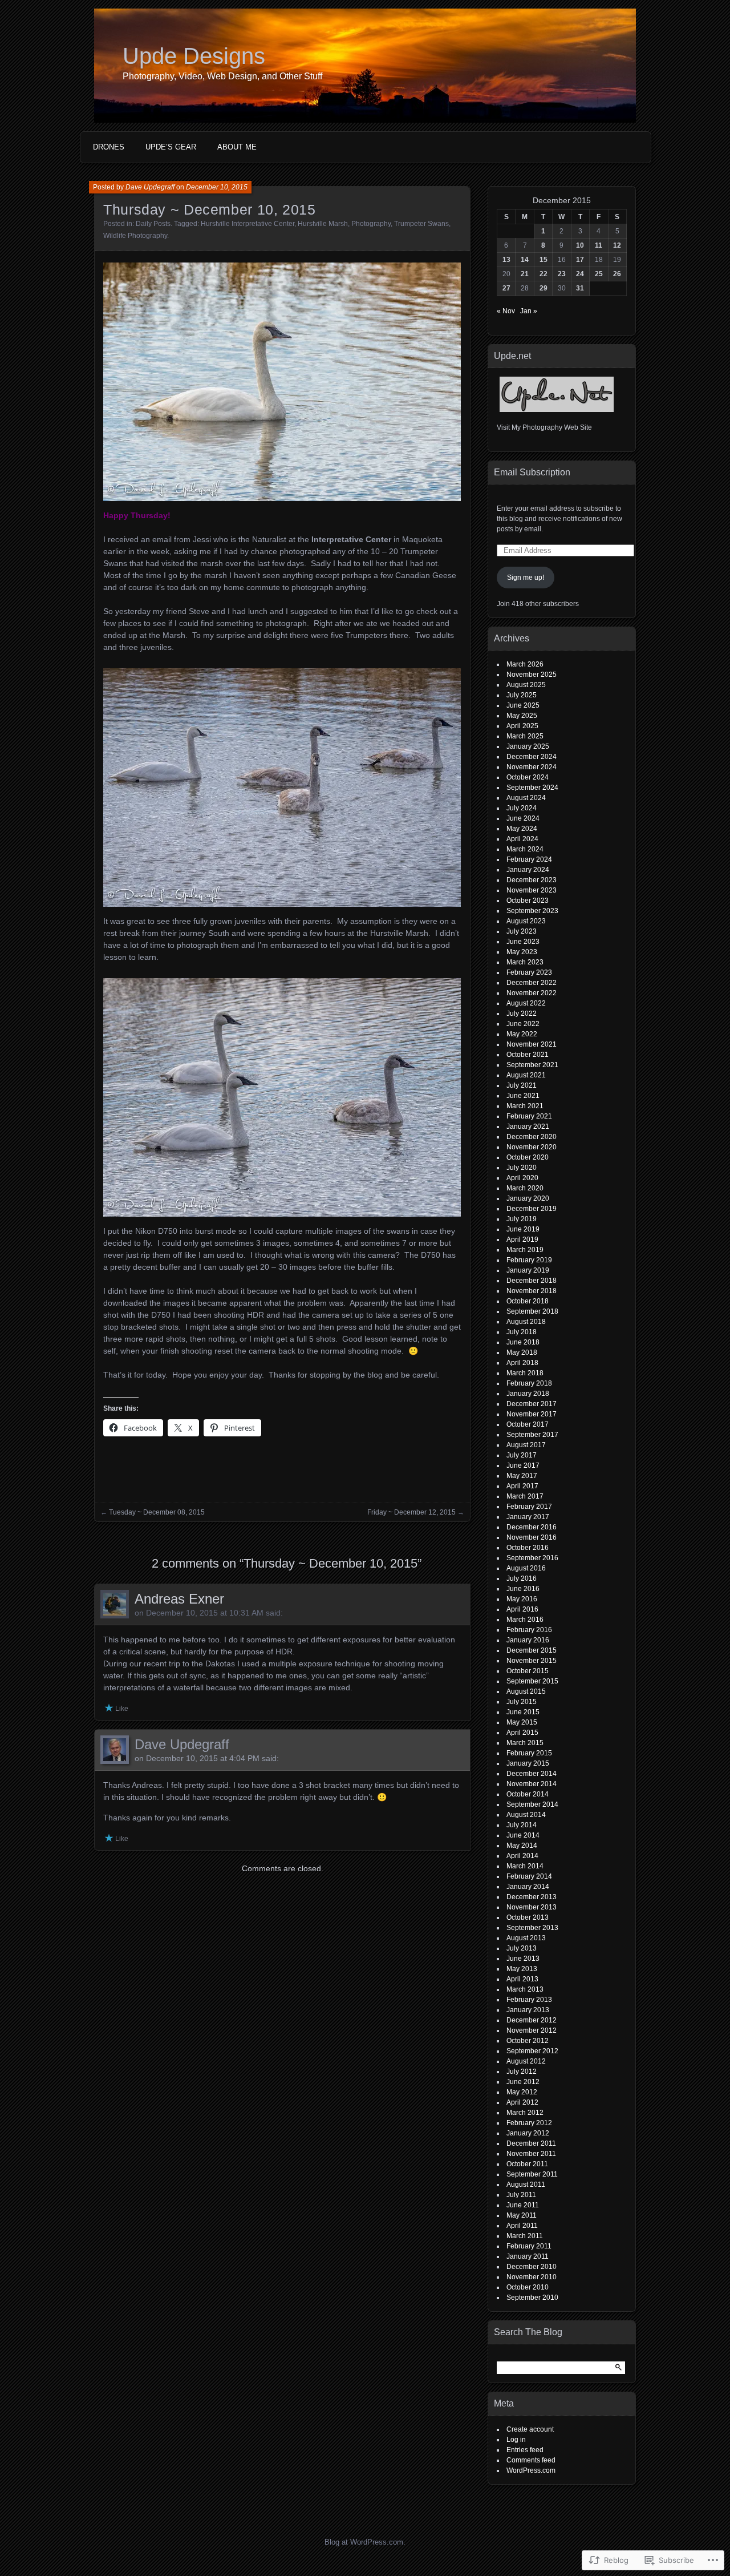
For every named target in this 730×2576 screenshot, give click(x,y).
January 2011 (528, 2256)
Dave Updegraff (150, 187)
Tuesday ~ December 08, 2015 (157, 1512)
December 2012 (532, 2020)
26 (617, 274)
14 (525, 260)
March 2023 (525, 962)
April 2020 (522, 1178)
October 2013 (528, 1917)
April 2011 (522, 2226)
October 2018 (528, 1301)
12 (617, 245)
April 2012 (522, 2102)
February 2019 (529, 1260)
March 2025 (525, 736)
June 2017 (523, 1465)
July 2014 (522, 1825)
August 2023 (526, 921)
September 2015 (532, 1681)
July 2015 (522, 1702)
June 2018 (523, 1342)
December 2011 (531, 2143)
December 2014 (532, 1774)
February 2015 (529, 1753)
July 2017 (522, 1455)
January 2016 (528, 1640)
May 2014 (522, 1846)
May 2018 (522, 1352)
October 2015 (528, 1671)
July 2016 (522, 1578)
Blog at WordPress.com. (365, 2542)
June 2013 (523, 1959)
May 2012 (522, 2092)
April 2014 (522, 1856)
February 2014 (529, 1876)
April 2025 (522, 726)
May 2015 (522, 1722)
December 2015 (532, 1650)
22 (544, 274)
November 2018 (532, 1291)
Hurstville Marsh (323, 224)
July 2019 (522, 1219)
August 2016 (526, 1568)
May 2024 (522, 829)
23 (562, 274)
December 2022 (532, 983)
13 (506, 260)
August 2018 (526, 1322)
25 (599, 274)
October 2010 (528, 2287)
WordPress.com (531, 2470)
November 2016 (532, 1537)
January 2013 (528, 2010)
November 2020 (532, 1147)
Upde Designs (194, 56)
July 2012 (522, 2072)
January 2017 (528, 1517)
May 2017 (522, 1476)
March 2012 (525, 2113)
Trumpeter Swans (421, 224)
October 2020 (528, 1157)
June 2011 (523, 2205)
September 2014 (532, 1804)
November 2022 (532, 993)
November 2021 (532, 1044)
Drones (109, 147)
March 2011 (525, 2236)
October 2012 (528, 2041)
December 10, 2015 (217, 187)
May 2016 (522, 1599)
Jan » (529, 311)
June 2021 (523, 1096)
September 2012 (532, 2051)
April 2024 (522, 839)
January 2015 (528, 1763)
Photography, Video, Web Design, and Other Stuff (222, 76)
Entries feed (525, 2450)
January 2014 (528, 1887)
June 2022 (523, 1024)
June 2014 (523, 1835)
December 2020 (532, 1137)
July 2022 (522, 1014)
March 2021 (525, 1106)
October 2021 (528, 1055)
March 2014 (525, 1866)
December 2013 (532, 1897)
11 (599, 245)
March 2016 (525, 1620)
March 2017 (525, 1496)
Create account (530, 2429)
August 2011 (526, 2185)
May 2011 (522, 2215)
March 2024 (525, 849)
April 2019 (522, 1239)
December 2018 (532, 1281)
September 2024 (532, 788)
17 (580, 260)
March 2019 (525, 1250)
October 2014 (528, 1794)
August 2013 (526, 1938)
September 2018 (532, 1311)
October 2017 (528, 1424)
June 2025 (523, 705)
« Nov (506, 311)
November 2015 (532, 1661)
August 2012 (526, 2061)
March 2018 (525, 1373)
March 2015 (525, 1743)
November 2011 (531, 2154)
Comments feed (531, 2460)
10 (580, 245)
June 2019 (523, 1229)
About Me (237, 147)
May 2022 (522, 1034)
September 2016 (532, 1558)
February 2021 (529, 1116)
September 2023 (532, 911)
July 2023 (522, 931)
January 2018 (528, 1394)
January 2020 (528, 1198)
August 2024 (526, 798)
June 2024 (523, 818)
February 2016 (529, 1630)
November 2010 (532, 2277)
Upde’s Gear (171, 147)
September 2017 (532, 1435)
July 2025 (522, 695)
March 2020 (525, 1188)
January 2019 (528, 1270)
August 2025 (526, 685)
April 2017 (522, 1486)
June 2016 (523, 1589)
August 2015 (526, 1691)
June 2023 (523, 942)
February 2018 (529, 1383)
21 (525, 274)
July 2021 (522, 1085)
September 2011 (532, 2174)
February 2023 (529, 972)
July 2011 (521, 2195)
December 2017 (532, 1404)
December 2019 (532, 1209)
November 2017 (532, 1414)
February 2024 (529, 859)
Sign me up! (526, 578)
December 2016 (532, 1527)
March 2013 (525, 1989)
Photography (371, 224)
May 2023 (522, 952)
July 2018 (522, 1332)
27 (506, 288)
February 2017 (529, 1507)
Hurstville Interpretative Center (248, 224)
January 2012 (528, 2133)
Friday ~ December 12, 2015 (411, 1512)
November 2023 (532, 890)
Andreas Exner (179, 1599)
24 (580, 274)
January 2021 (528, 1127)
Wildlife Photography (135, 236)
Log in (516, 2440)
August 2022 (526, 1003)
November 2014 (532, 1784)
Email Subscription (532, 472)
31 (580, 288)
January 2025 (528, 746)
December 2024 (532, 757)
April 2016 (522, 1609)
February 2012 (529, 2123)
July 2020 (522, 1168)
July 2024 (522, 808)
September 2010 (532, 2298)
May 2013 (522, 1969)
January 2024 (528, 870)
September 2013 (532, 1928)
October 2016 (528, 1548)
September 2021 (532, 1065)
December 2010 (532, 2267)
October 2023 (528, 901)
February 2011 (529, 2246)
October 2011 (527, 2164)
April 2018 (522, 1363)
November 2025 (532, 675)
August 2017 (526, 1445)
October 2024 (528, 777)
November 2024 (532, 767)
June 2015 (523, 1712)
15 (544, 260)
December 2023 (532, 880)
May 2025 (522, 716)
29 (544, 288)
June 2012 (523, 2082)
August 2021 (526, 1075)
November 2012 (532, 2030)
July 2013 (522, 1948)
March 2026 (525, 664)
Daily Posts (153, 224)
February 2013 (529, 2000)
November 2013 (532, 1907)
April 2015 (522, 1733)
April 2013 (522, 1979)
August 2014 (526, 1815)
